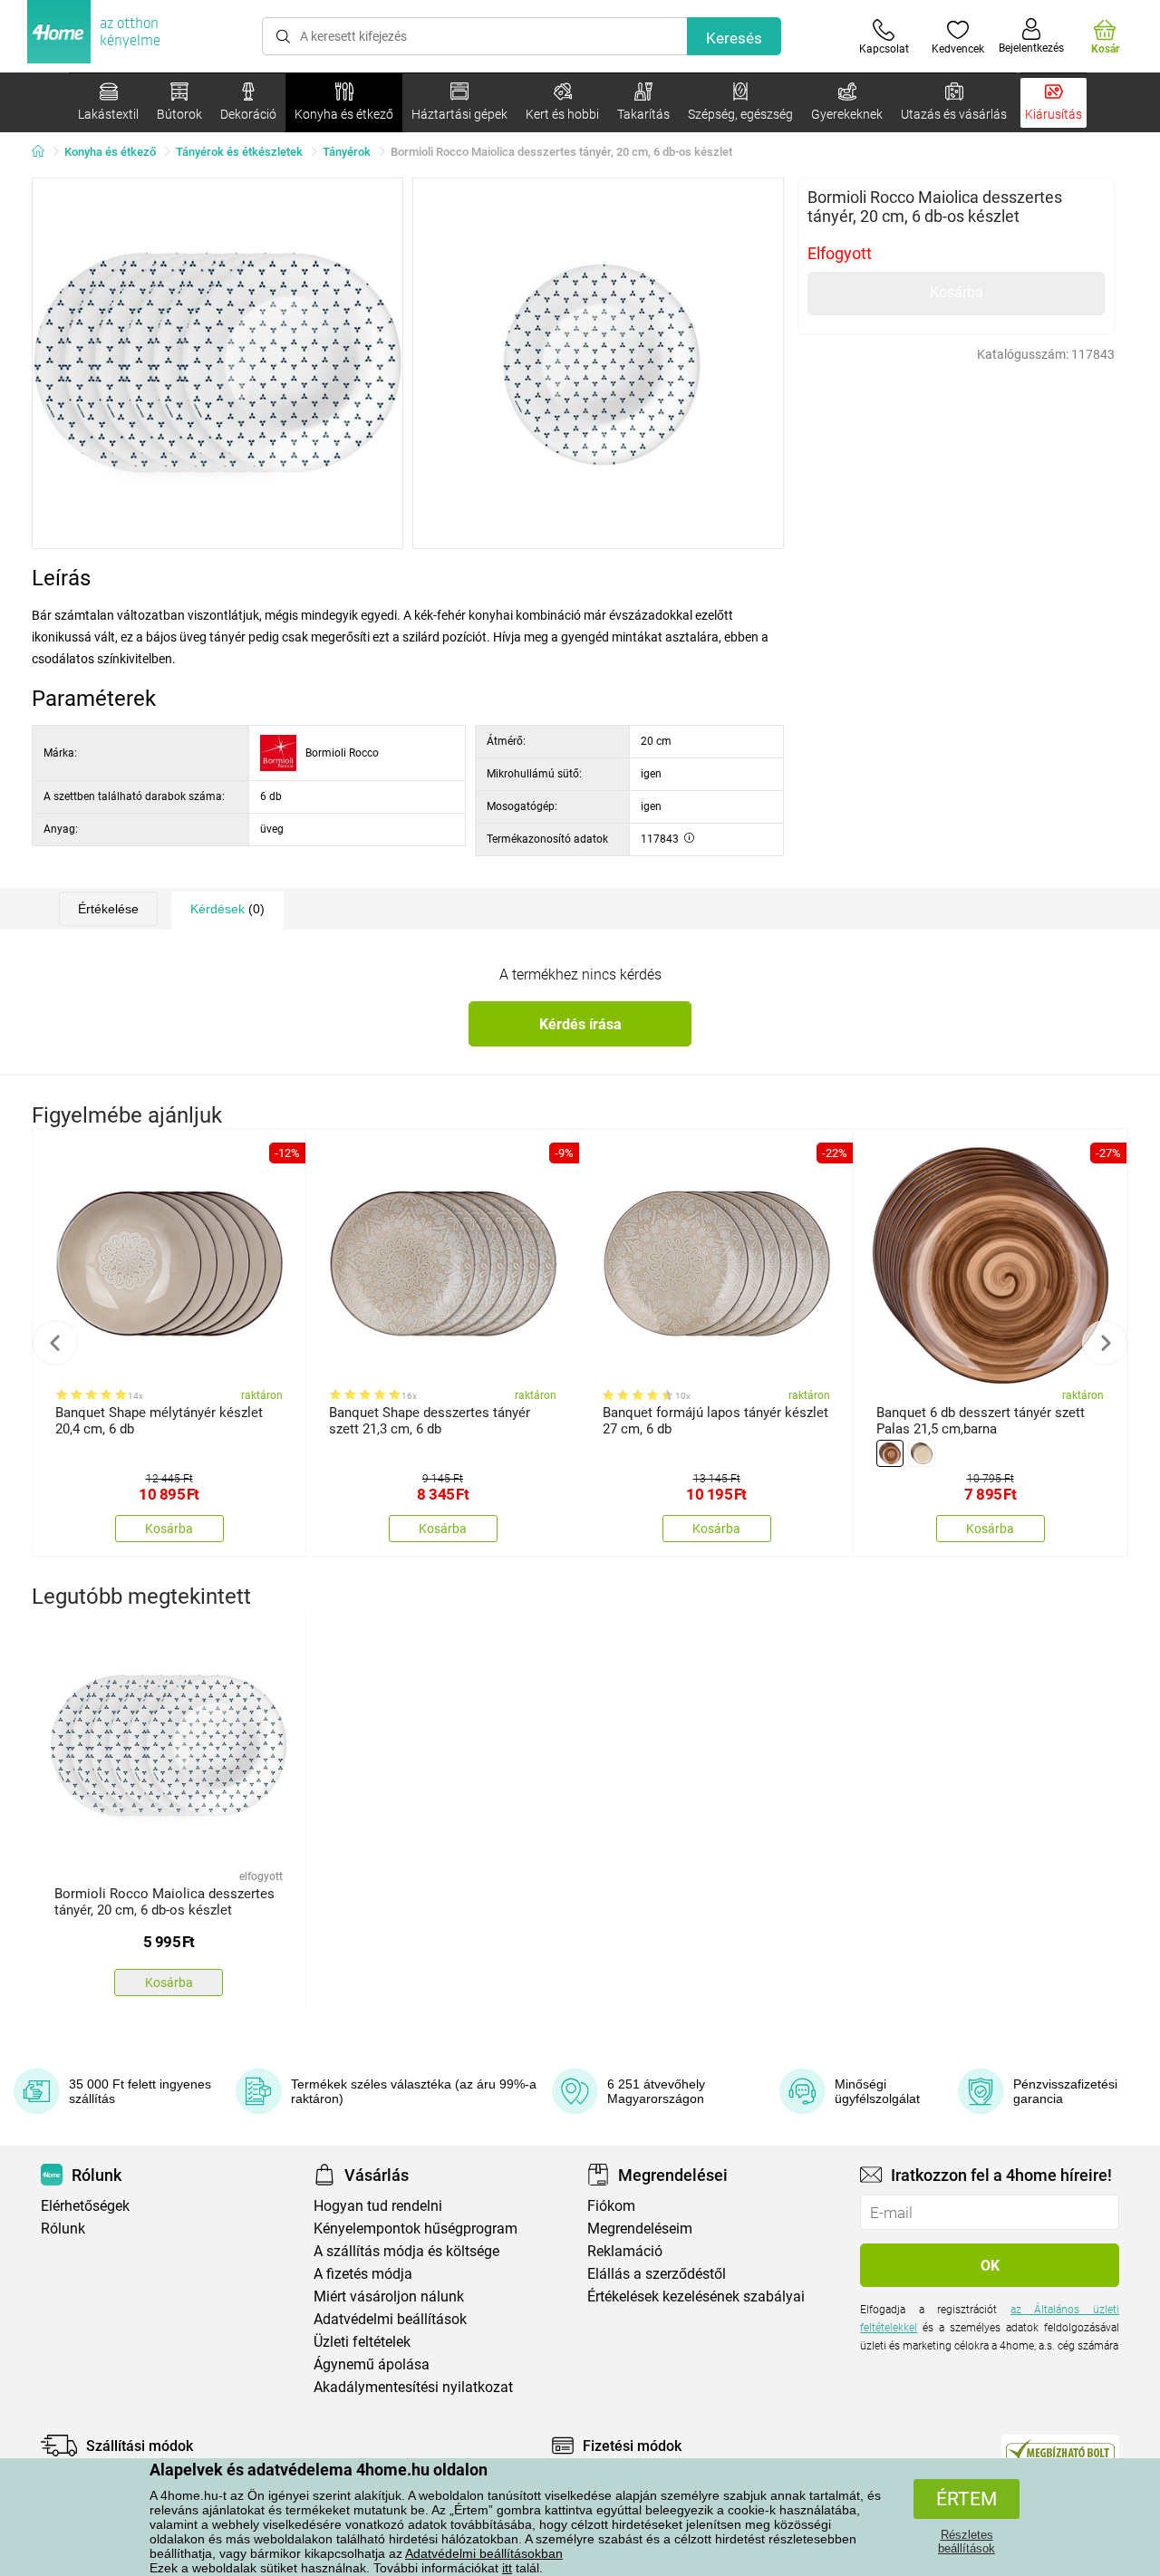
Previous (55, 1343)
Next (1105, 1343)
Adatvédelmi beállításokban (484, 2553)
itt (507, 2568)
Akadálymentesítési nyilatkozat (413, 2387)
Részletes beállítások (967, 2542)
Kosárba (957, 292)
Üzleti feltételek (362, 2342)
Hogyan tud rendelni (378, 2206)
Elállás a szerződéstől (657, 2274)
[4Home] (44, 152)
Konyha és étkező (110, 152)
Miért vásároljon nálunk (389, 2296)
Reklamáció (625, 2251)
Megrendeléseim (640, 2229)
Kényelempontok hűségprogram (416, 2229)
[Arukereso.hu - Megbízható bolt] (1060, 2450)
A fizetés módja (363, 2274)
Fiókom (611, 2206)
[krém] (922, 1453)
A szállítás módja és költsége (406, 2251)
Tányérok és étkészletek (239, 152)
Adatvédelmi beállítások (390, 2319)
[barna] (890, 1453)
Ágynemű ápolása (372, 2364)
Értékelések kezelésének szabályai (696, 2296)
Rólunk (63, 2229)
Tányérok (347, 152)
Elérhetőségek (85, 2206)
